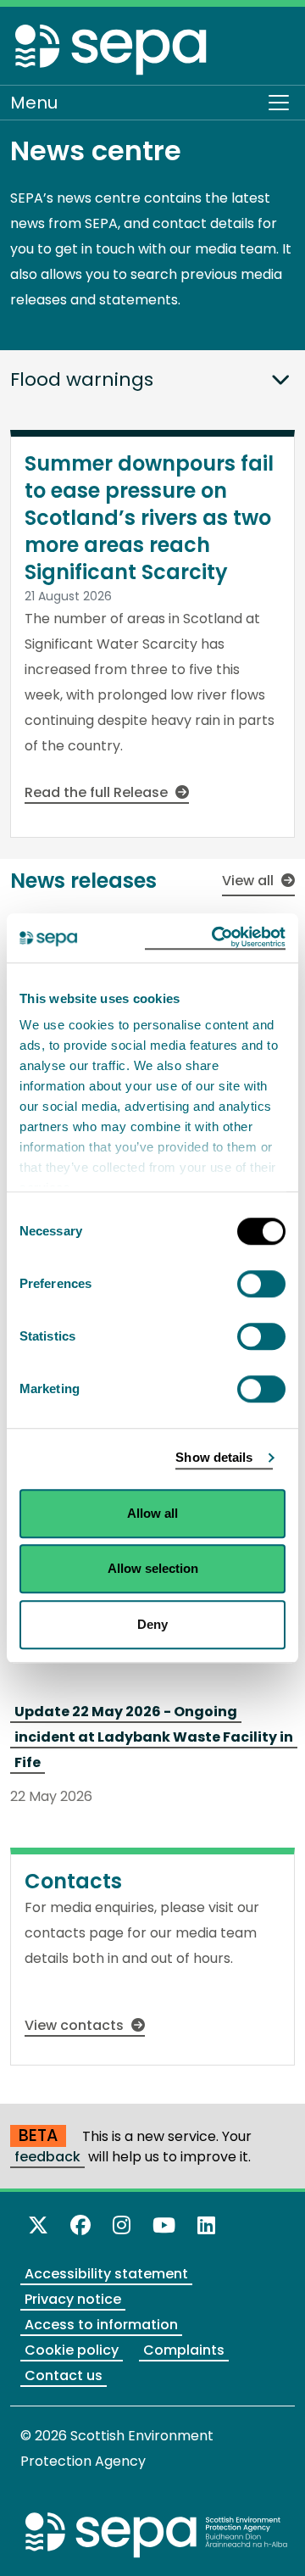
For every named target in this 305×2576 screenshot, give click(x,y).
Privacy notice (73, 2299)
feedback (47, 2157)
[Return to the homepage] (112, 49)
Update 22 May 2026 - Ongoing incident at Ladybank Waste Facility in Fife (154, 1737)
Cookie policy (72, 2350)
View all (250, 881)
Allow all (152, 1513)
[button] (280, 372)
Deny (152, 1624)
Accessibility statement (106, 2274)
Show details (214, 1457)
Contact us (64, 2375)
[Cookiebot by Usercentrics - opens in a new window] (215, 938)
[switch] (261, 1284)
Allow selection (153, 1568)
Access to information (101, 2325)
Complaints (184, 2350)
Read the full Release (98, 792)
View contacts (76, 2025)
